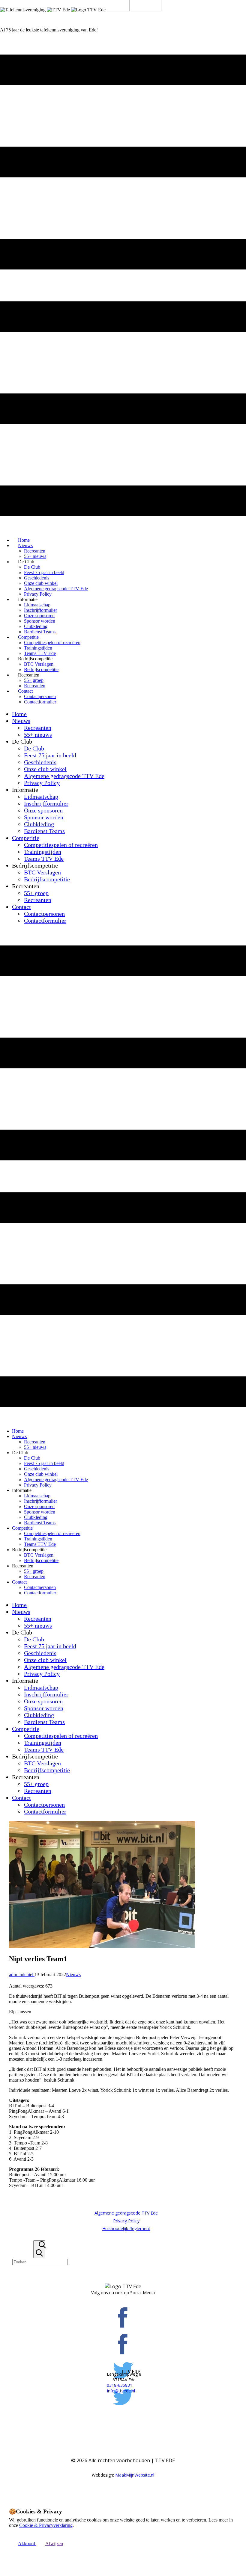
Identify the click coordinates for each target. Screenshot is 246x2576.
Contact (25, 691)
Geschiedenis (37, 578)
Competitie (28, 637)
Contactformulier (40, 702)
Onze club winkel (41, 583)
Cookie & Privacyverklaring (46, 2525)
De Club (32, 567)
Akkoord (27, 2544)
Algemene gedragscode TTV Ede (56, 589)
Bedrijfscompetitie (47, 879)
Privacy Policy (42, 783)
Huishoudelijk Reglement (126, 2228)
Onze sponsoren (39, 616)
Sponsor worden (40, 621)
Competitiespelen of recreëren (52, 643)
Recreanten (35, 551)
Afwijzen (54, 2544)
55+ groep (34, 680)
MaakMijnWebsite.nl (135, 2475)
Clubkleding (36, 626)
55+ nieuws (38, 735)
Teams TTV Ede (44, 859)
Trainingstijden (38, 648)
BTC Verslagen (39, 664)
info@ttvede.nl (121, 2391)
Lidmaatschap (37, 605)
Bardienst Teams (44, 831)
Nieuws (25, 545)
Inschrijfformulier (40, 610)
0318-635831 (120, 2385)
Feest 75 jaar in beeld (44, 572)
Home (19, 714)
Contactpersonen (40, 696)
